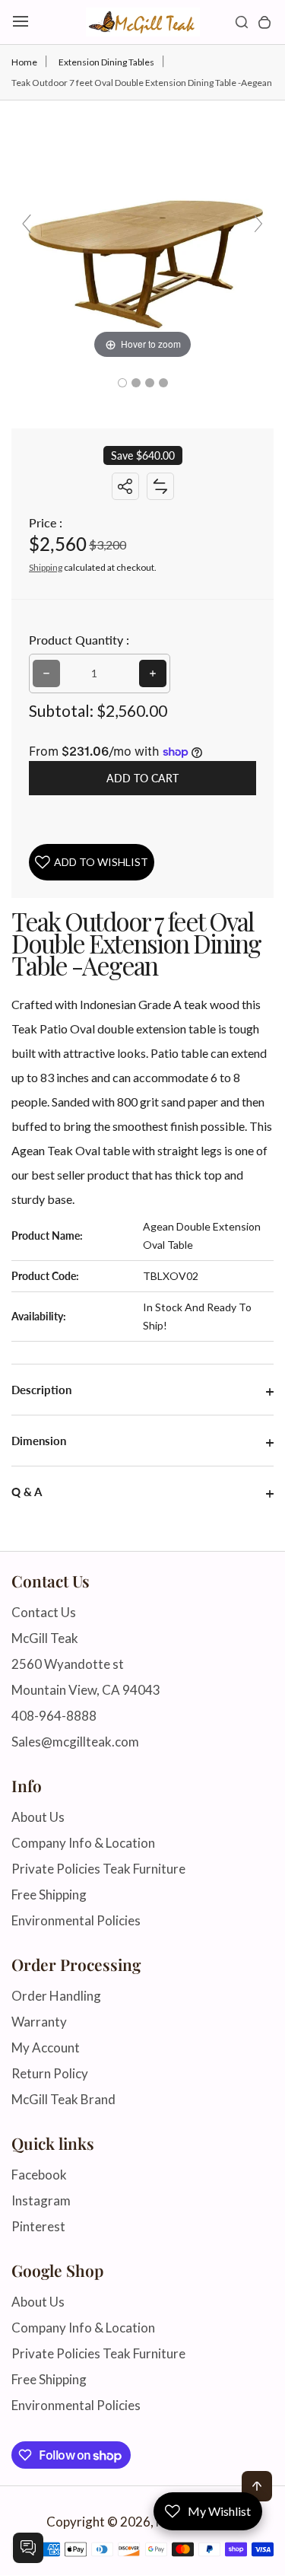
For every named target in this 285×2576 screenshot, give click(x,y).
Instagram (41, 2200)
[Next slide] (258, 224)
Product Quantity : (79, 640)
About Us (38, 1817)
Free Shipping (49, 1895)
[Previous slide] (27, 224)
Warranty (39, 2022)
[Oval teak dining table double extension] (122, 383)
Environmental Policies (76, 1920)
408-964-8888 (54, 1716)
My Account (46, 2047)
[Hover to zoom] (142, 229)
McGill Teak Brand (63, 2099)
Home (24, 62)
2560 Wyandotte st (68, 1664)
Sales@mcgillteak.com (75, 1742)
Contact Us (44, 1612)
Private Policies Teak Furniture (98, 1869)
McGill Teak (45, 1638)
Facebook (39, 2175)
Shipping (46, 567)
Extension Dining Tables (106, 62)
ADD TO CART (142, 778)
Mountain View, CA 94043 (86, 1690)
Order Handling (56, 1996)
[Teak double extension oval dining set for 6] (163, 383)
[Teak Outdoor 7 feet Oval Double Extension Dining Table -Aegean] (136, 383)
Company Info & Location (83, 1843)
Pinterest (38, 2226)
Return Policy (50, 2073)
